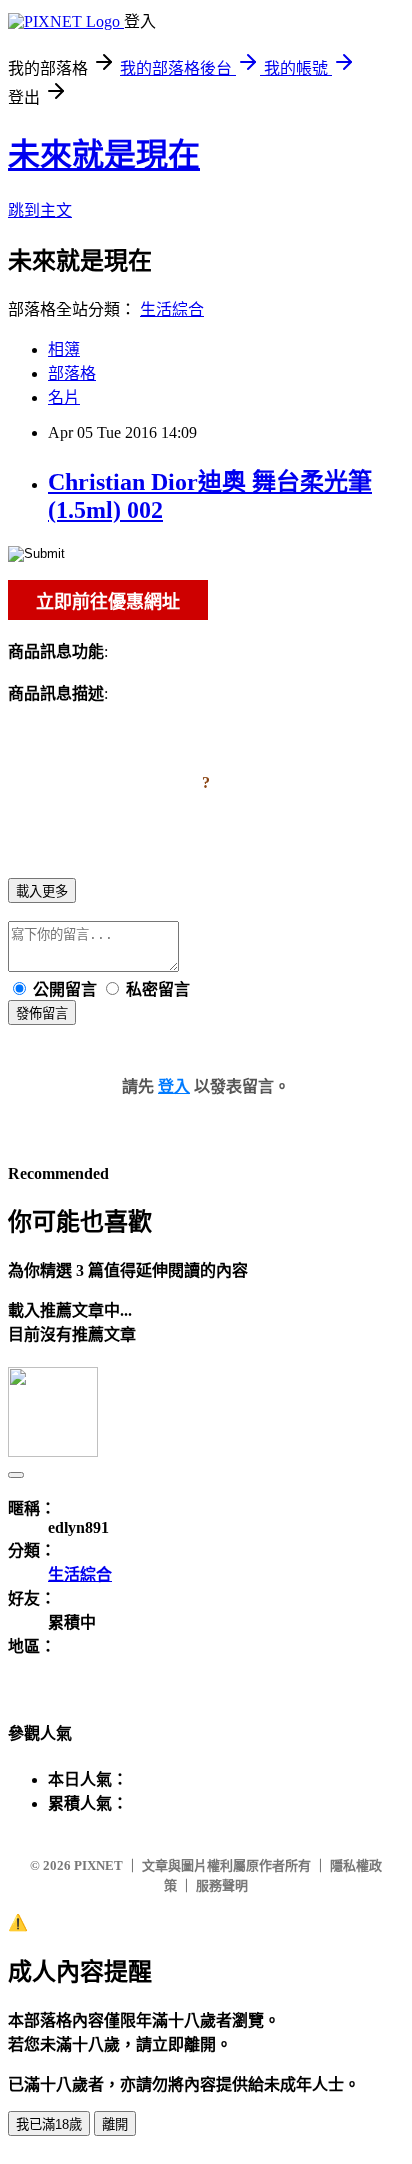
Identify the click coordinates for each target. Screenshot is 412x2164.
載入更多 (42, 891)
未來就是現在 (104, 155)
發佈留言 (42, 1013)
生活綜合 (172, 309)
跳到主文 (40, 210)
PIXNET (98, 1865)
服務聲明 (222, 1885)
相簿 (64, 349)
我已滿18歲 (49, 2124)
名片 (64, 397)
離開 (115, 2124)
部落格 (72, 373)
